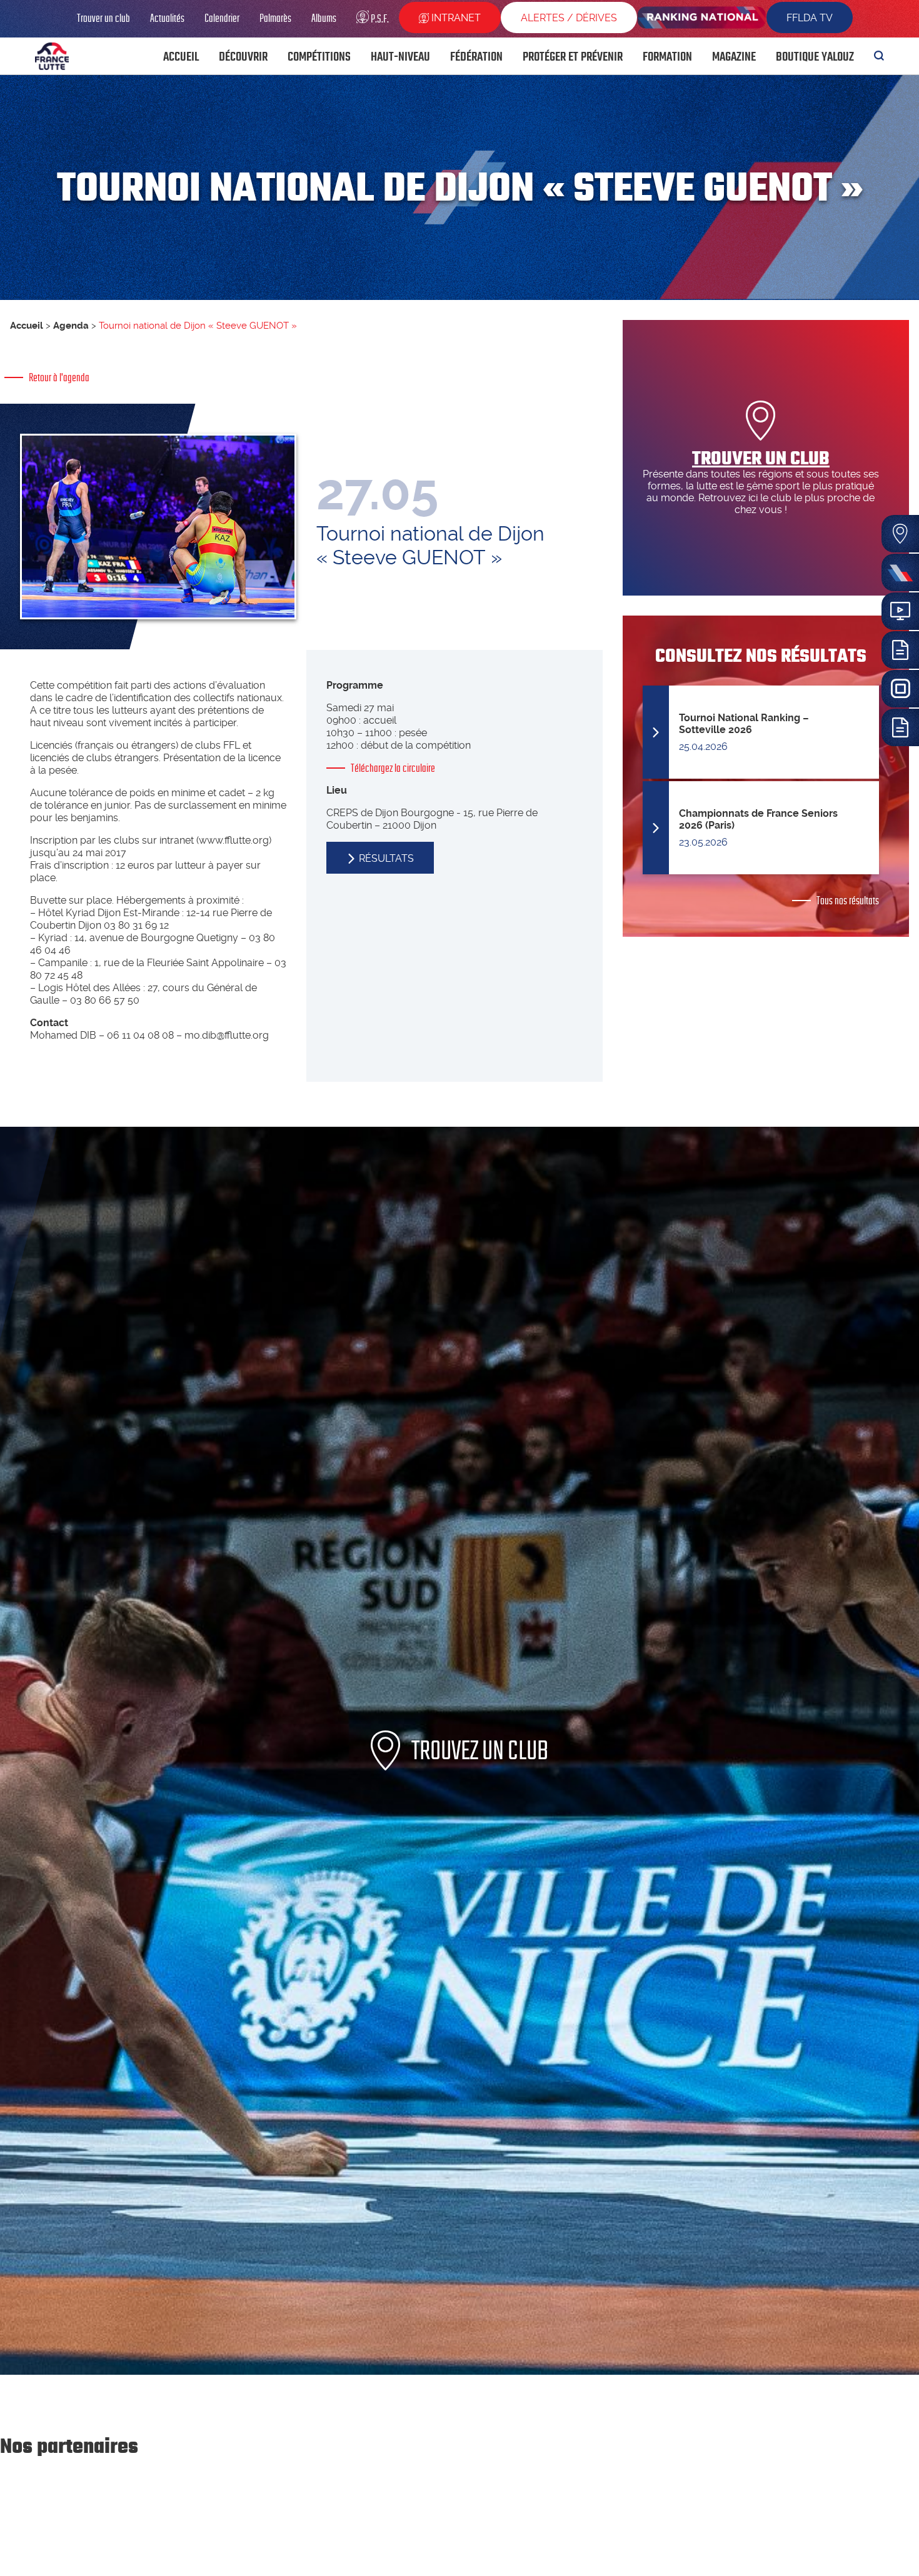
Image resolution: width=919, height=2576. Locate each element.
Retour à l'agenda (59, 377)
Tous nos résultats (848, 901)
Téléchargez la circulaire (393, 768)
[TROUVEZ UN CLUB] (459, 2371)
